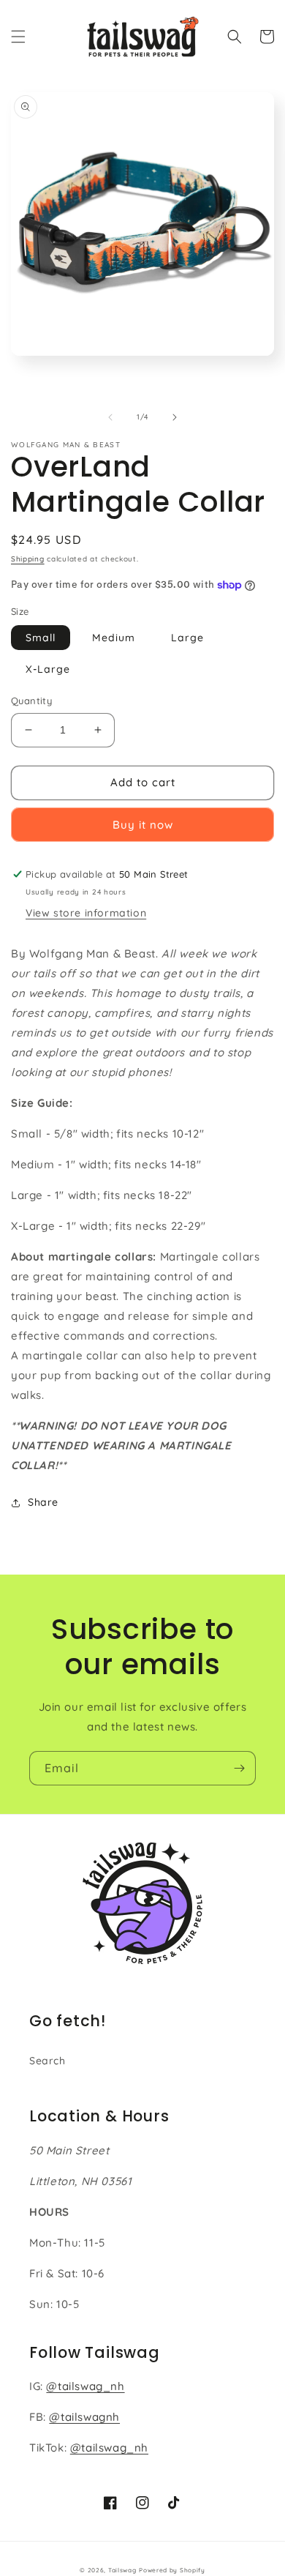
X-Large (48, 669)
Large (187, 638)
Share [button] (43, 1502)
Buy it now (143, 825)
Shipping (28, 559)
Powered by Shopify (172, 2570)
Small (41, 638)
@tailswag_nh (85, 2386)
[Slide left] (110, 417)
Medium (114, 638)
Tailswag (122, 2570)
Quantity (31, 701)
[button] (18, 37)
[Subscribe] (239, 1768)
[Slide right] (175, 417)
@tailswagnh (84, 2417)
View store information (86, 913)
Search (47, 2061)
